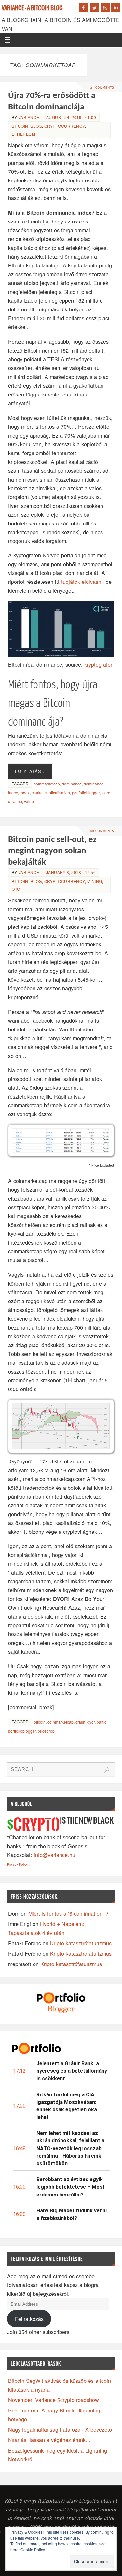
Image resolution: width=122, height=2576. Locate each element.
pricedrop (46, 1731)
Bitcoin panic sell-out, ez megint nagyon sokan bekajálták (52, 851)
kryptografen (99, 664)
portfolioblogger (86, 792)
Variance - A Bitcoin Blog (32, 8)
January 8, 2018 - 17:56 (71, 872)
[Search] (107, 1770)
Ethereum (23, 134)
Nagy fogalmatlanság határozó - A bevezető (60, 2429)
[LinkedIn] (116, 8)
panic (102, 1722)
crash (80, 1722)
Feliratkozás (29, 2319)
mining (95, 881)
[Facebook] (84, 8)
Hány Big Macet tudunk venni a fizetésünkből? (72, 2214)
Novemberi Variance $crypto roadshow (54, 2400)
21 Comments (102, 87)
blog (36, 126)
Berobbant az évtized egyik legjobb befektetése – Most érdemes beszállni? (71, 2187)
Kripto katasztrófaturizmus (81, 1943)
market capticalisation (51, 792)
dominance (72, 784)
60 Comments (102, 831)
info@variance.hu (54, 1855)
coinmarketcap (47, 784)
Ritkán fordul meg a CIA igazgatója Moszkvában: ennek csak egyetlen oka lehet (67, 2106)
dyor (91, 1722)
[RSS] (105, 8)
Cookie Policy (33, 2549)
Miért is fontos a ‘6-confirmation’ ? (68, 1913)
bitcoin (20, 126)
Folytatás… (30, 771)
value (29, 801)
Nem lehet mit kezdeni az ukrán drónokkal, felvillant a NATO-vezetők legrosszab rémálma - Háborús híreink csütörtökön (70, 2148)
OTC (16, 889)
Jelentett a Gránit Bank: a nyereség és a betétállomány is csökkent (72, 2071)
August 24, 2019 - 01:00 (71, 117)
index (25, 792)
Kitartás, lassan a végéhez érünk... (49, 2440)
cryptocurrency (65, 126)
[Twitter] (94, 8)
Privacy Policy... (19, 1864)
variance (29, 117)
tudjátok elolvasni (82, 582)
